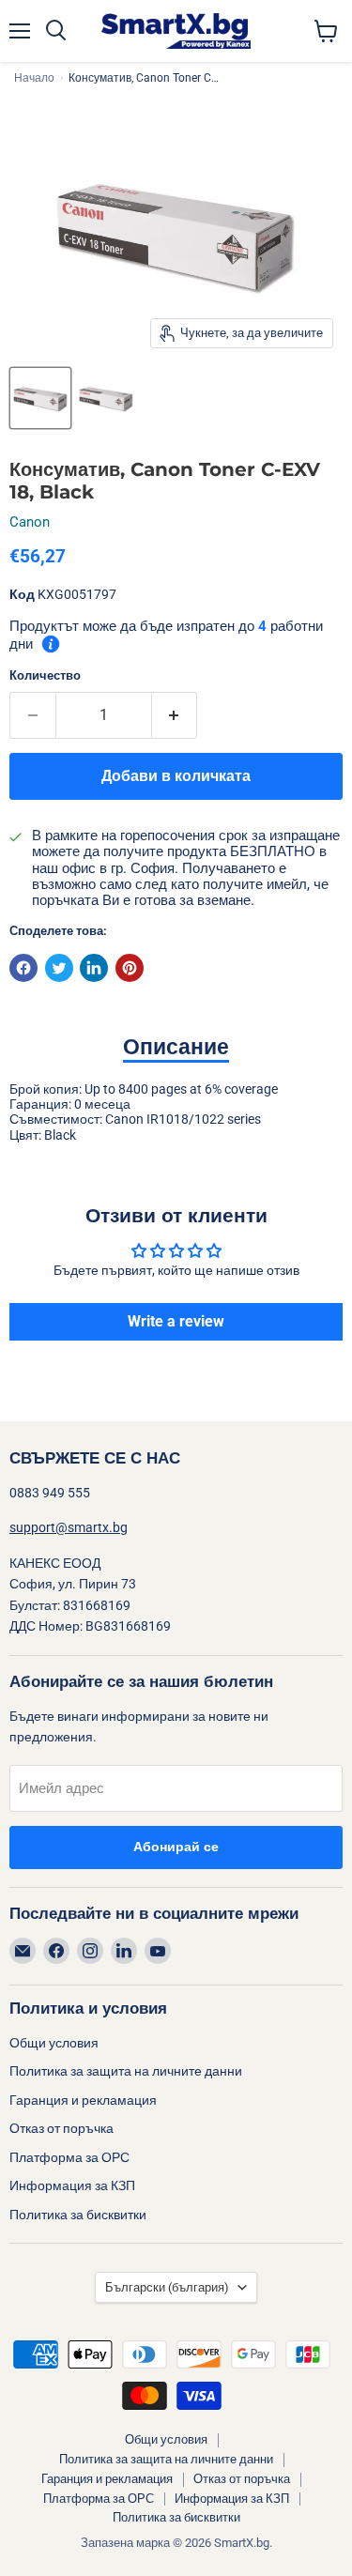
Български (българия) (167, 2287)
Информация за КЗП (72, 2185)
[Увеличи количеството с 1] (175, 715)
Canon (30, 522)
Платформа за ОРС (69, 2157)
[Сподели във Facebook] (23, 968)
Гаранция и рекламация (83, 2100)
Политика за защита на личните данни (126, 2071)
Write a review (176, 1321)
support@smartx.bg (69, 1527)
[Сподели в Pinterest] (130, 968)
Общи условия (54, 2043)
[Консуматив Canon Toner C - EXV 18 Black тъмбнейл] (40, 398)
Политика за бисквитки (78, 2215)
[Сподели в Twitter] (59, 968)
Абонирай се (176, 1847)
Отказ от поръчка (61, 2128)
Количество (45, 675)
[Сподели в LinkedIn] (94, 968)
